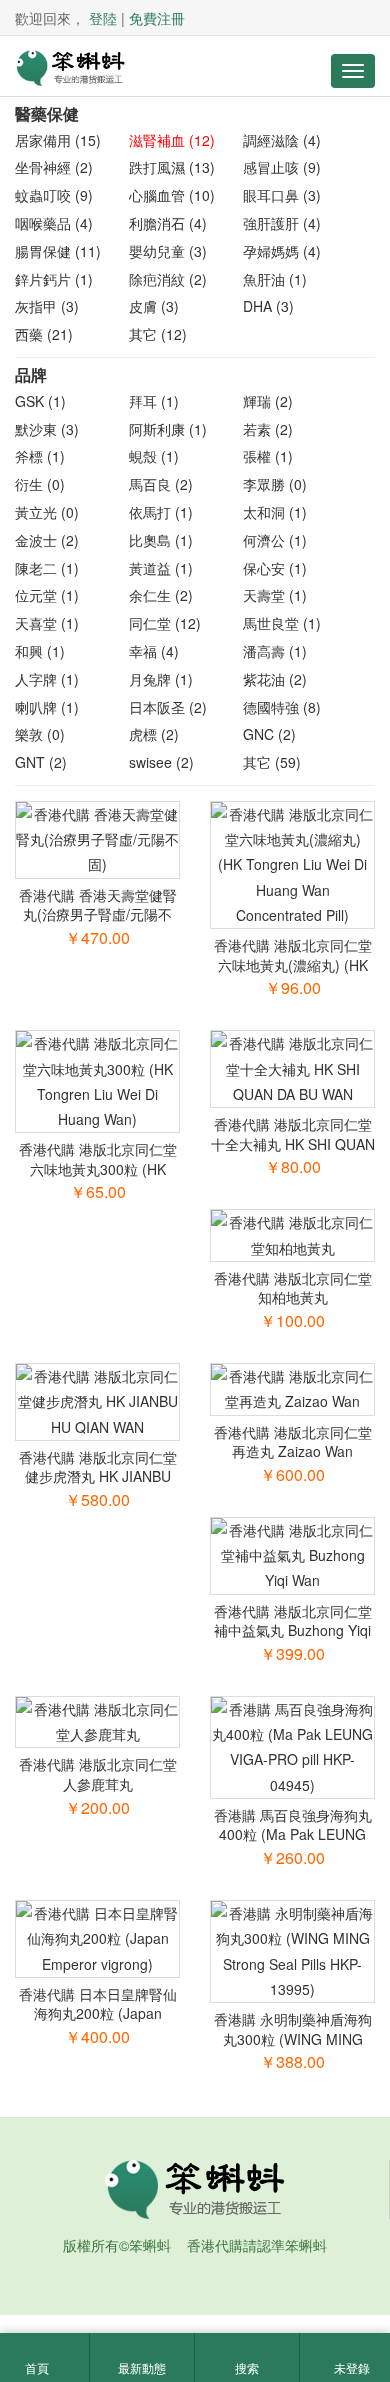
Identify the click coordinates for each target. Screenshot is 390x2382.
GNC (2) (269, 734)
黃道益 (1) (161, 568)
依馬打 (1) (161, 512)
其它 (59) (272, 762)
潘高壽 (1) (275, 651)
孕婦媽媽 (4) (282, 251)
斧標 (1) (40, 456)
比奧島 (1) (161, 540)
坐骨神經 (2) (54, 167)
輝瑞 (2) (268, 401)
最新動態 (142, 2367)
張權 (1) (268, 456)
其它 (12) (158, 334)
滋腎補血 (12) (172, 140)
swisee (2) (161, 762)
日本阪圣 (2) (168, 707)
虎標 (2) (154, 734)
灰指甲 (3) (47, 306)
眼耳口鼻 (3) (282, 195)
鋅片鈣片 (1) (54, 279)
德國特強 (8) (282, 707)
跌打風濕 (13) (172, 167)
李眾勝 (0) (275, 484)
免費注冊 (157, 18)
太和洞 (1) (275, 512)
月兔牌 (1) (161, 679)
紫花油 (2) (275, 679)
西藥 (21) (44, 334)
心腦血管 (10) (172, 195)
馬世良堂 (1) (282, 623)
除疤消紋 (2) (168, 279)
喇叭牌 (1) (47, 707)
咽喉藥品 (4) (54, 223)
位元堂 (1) (47, 595)
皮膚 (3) (154, 306)
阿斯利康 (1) (168, 429)
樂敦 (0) (40, 734)
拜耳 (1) (154, 401)
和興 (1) (40, 651)
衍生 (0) (40, 484)
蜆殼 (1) (154, 456)
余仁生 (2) (161, 595)
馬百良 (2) (161, 484)
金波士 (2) (47, 540)
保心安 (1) (275, 568)
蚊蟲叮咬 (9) (54, 195)
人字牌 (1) (47, 679)
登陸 (103, 18)
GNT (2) (41, 762)
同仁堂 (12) (165, 623)
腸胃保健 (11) (58, 251)
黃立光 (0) (47, 512)
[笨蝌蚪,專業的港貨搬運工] (70, 66)
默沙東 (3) (47, 429)
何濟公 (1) (275, 540)
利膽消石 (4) (168, 223)
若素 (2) (268, 429)
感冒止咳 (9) (282, 167)
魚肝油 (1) (275, 279)
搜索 (247, 2367)
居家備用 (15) (58, 140)
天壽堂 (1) (275, 595)
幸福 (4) (154, 651)
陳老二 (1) (47, 568)
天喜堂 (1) (47, 623)
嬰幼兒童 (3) (168, 251)
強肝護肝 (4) (282, 223)
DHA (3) (268, 306)
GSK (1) (40, 401)
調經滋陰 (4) (282, 140)
